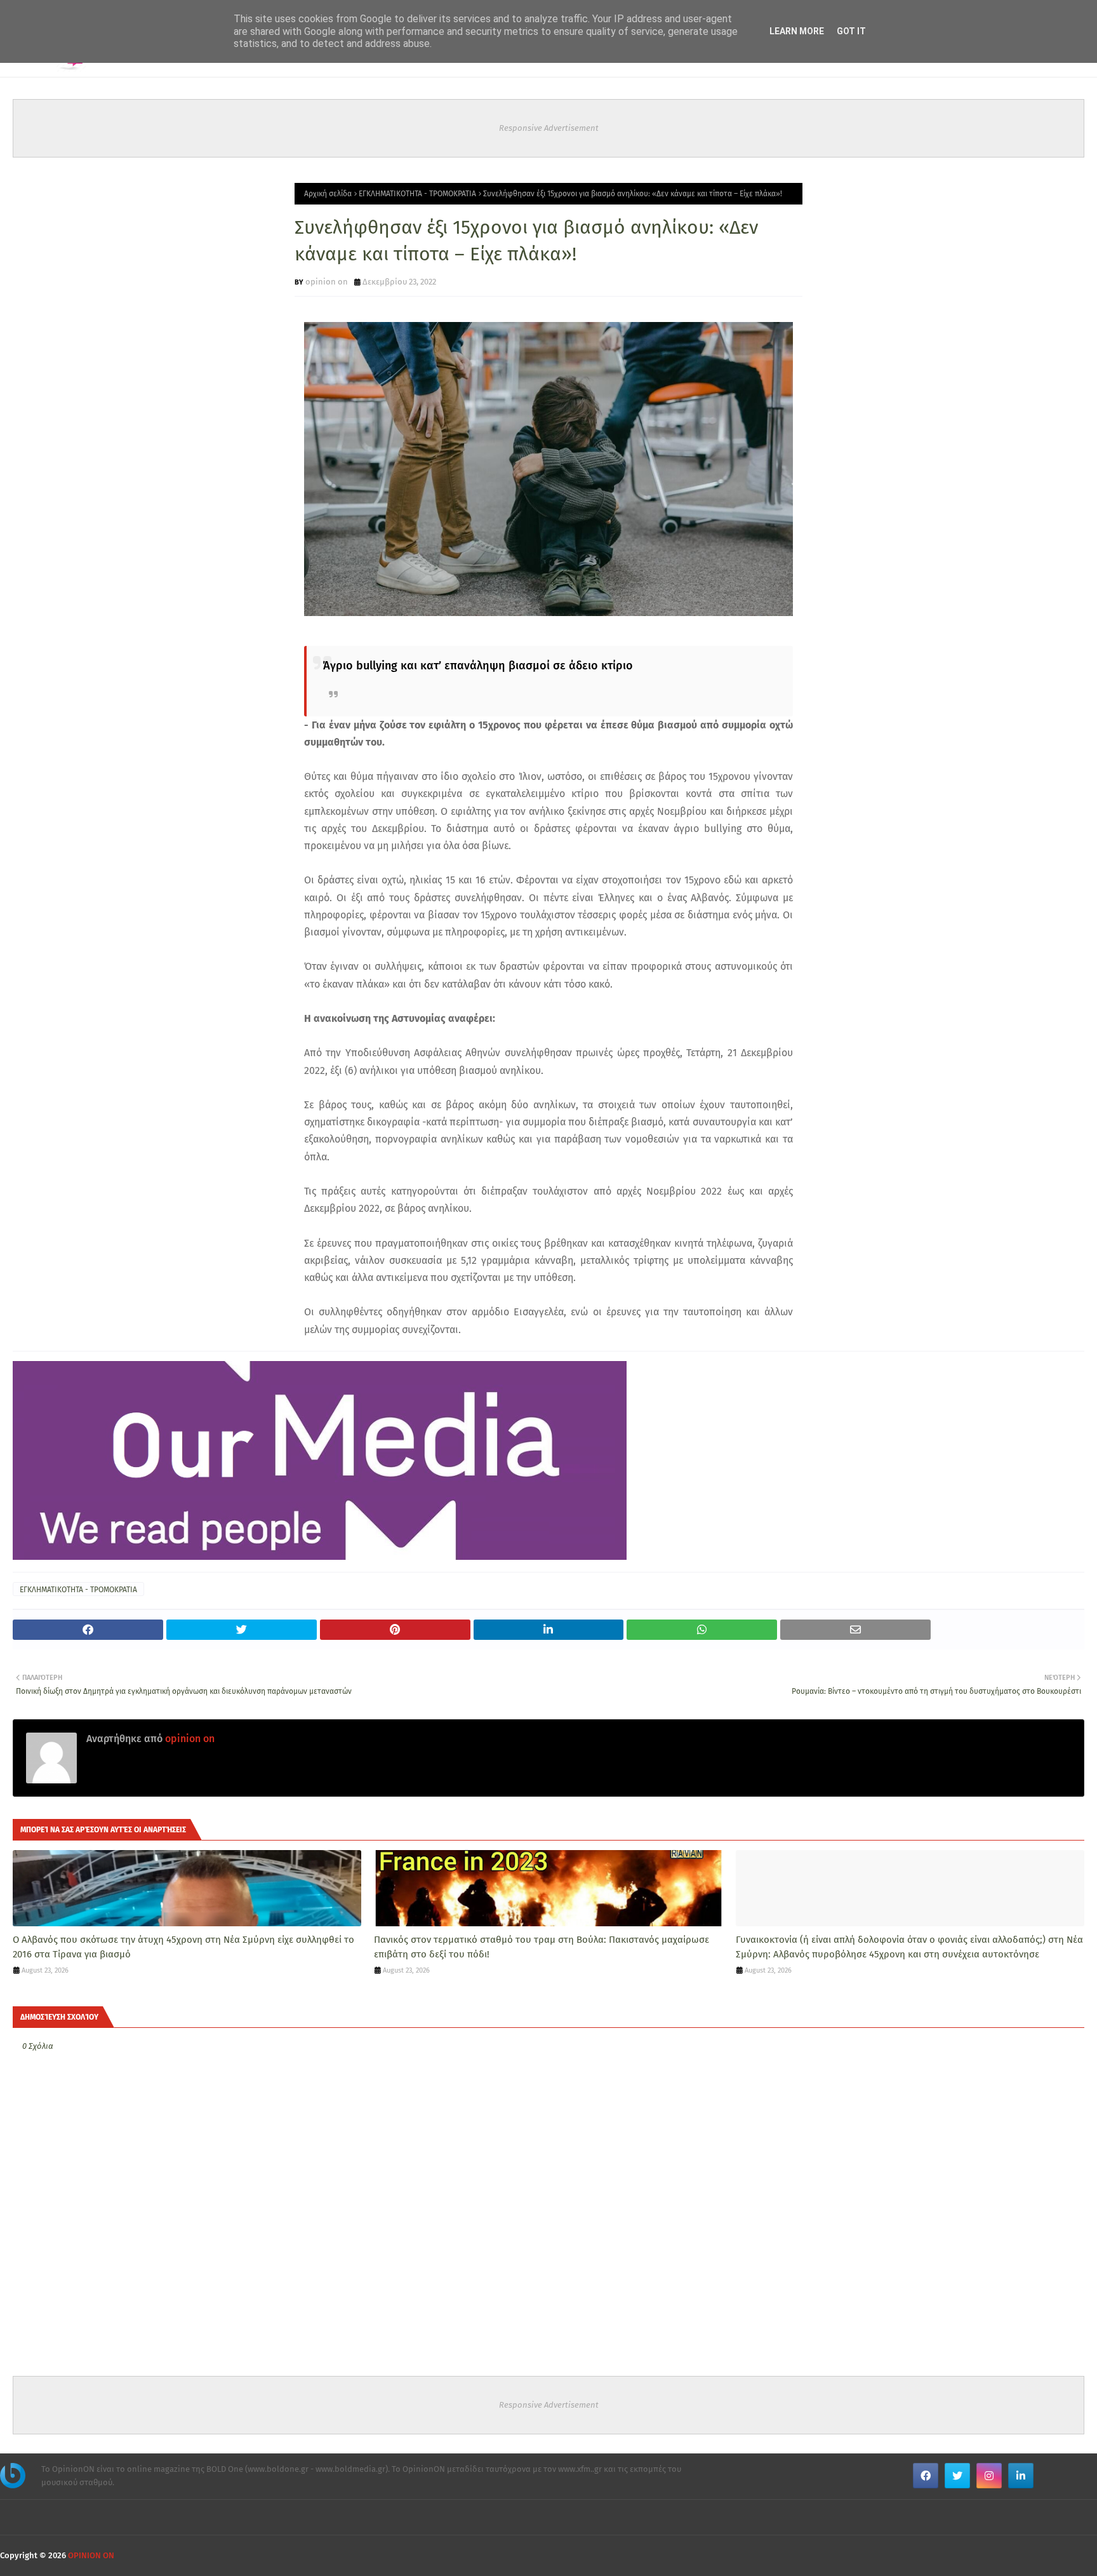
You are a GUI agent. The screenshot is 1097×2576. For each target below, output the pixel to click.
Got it (851, 31)
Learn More (797, 31)
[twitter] (957, 2476)
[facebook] (926, 2476)
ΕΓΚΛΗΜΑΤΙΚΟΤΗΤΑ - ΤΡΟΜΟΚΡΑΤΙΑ (417, 194)
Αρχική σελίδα (328, 194)
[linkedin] (1021, 2476)
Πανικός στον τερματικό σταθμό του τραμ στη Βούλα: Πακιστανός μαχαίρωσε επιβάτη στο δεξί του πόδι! (542, 1947)
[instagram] (989, 2476)
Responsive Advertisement (549, 128)
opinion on (327, 282)
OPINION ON (91, 2555)
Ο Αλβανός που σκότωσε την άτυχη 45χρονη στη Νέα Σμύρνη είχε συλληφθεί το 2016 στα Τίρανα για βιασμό (183, 1947)
